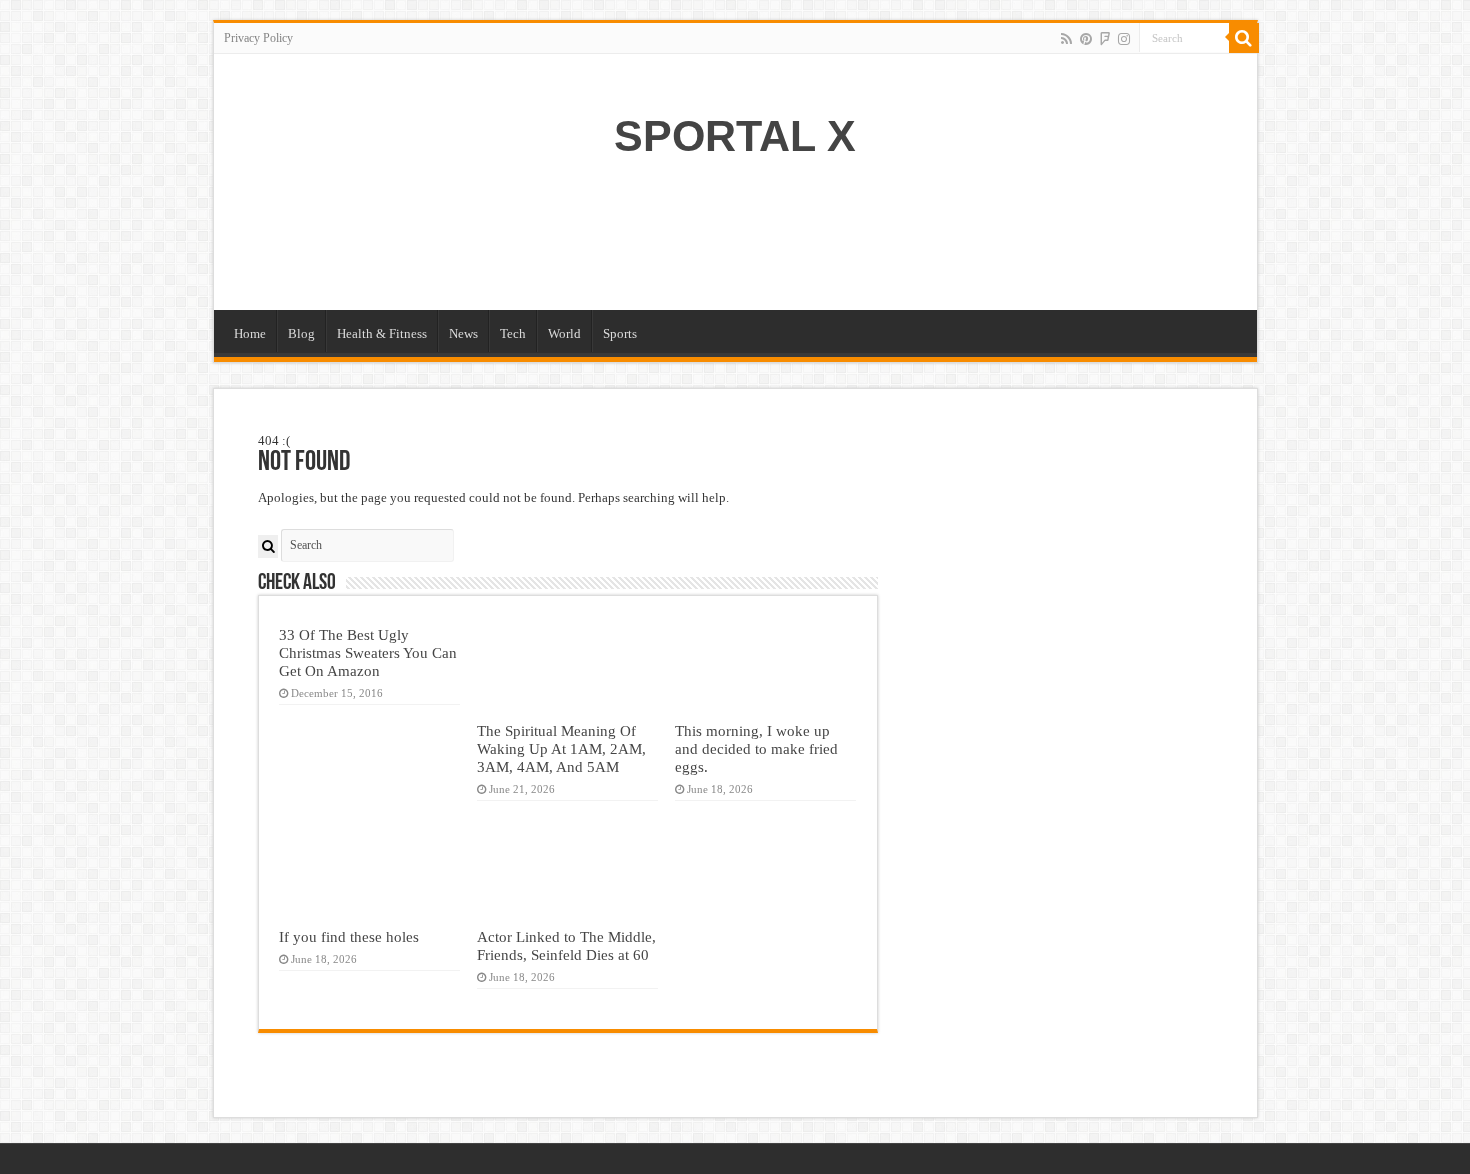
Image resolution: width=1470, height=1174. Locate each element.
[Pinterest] (1086, 39)
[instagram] (1124, 39)
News (463, 333)
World (564, 333)
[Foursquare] (1105, 39)
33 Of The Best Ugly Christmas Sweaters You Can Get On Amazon (368, 652)
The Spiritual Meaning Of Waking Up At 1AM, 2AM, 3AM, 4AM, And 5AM (561, 748)
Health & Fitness (382, 333)
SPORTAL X (735, 136)
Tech (513, 333)
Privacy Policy (258, 38)
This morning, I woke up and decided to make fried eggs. (756, 748)
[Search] (1244, 38)
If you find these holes (349, 936)
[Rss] (1066, 39)
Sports (620, 333)
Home (250, 333)
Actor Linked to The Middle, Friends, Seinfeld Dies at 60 (566, 945)
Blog (301, 333)
